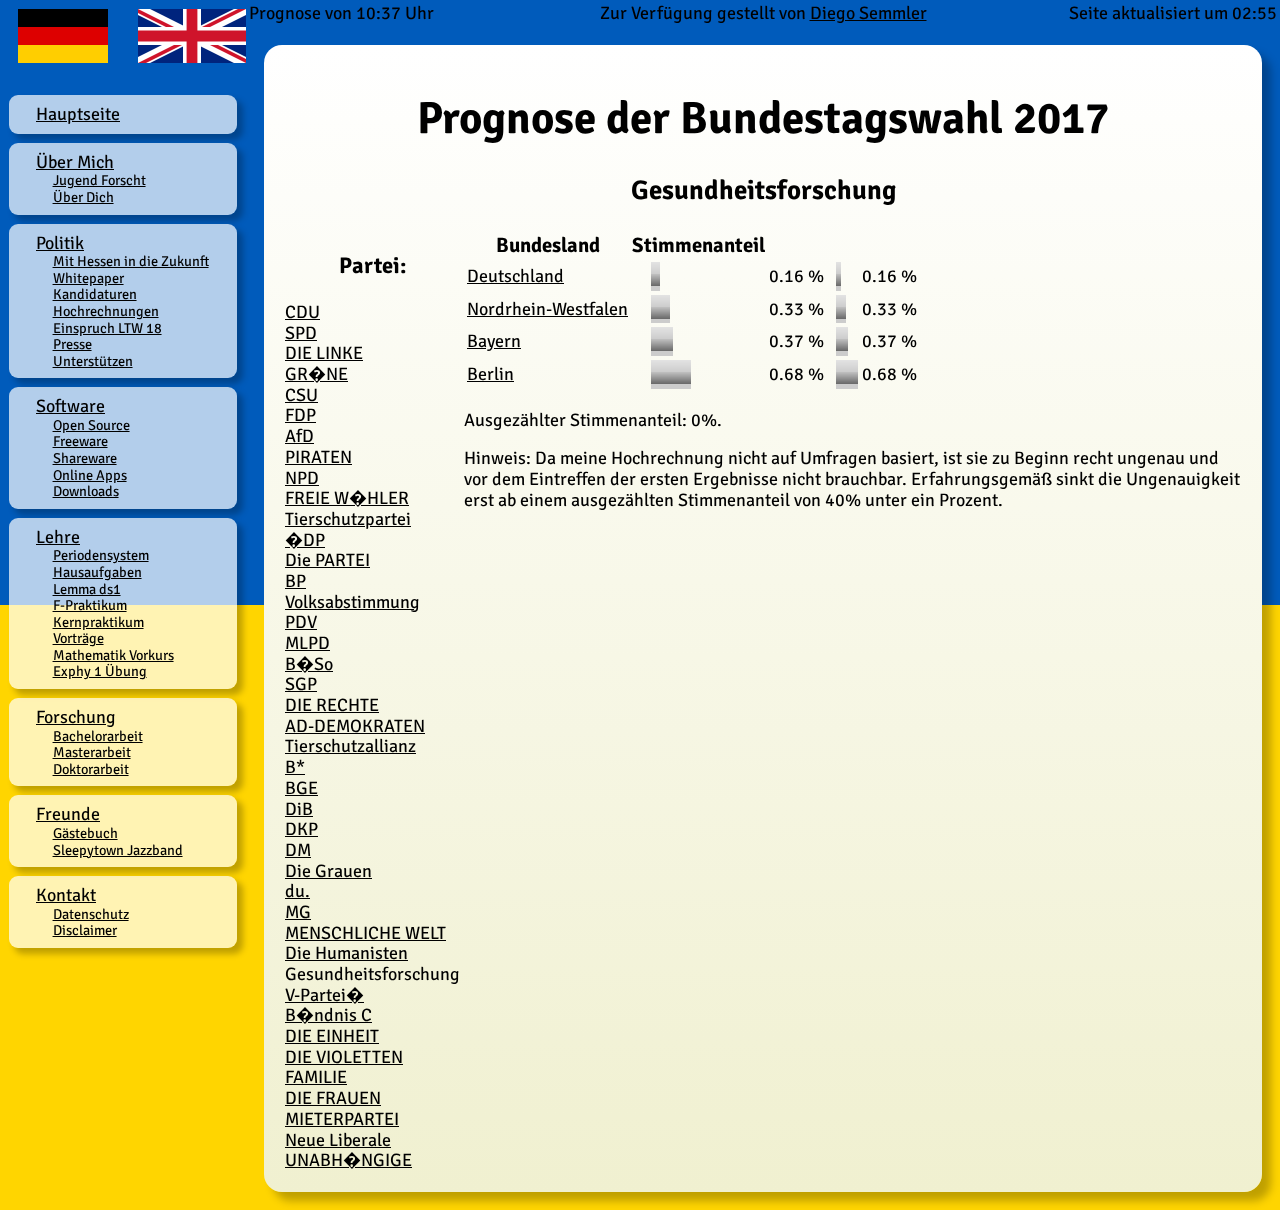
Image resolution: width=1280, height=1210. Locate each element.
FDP (300, 415)
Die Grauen (328, 871)
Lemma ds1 (87, 589)
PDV (301, 622)
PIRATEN (318, 457)
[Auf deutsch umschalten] (64, 54)
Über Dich (83, 197)
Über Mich (75, 162)
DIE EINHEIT (332, 1036)
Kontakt (66, 895)
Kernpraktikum (98, 622)
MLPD (307, 643)
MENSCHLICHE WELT (365, 933)
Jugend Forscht (99, 180)
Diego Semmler (868, 13)
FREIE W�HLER (347, 498)
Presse (72, 344)
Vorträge (78, 638)
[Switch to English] (187, 54)
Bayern (494, 341)
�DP (305, 540)
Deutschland (515, 276)
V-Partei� (324, 995)
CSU (301, 395)
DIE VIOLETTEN (344, 1057)
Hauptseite (78, 114)
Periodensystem (101, 555)
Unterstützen (93, 361)
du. (297, 891)
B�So (309, 664)
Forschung (76, 717)
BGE (301, 788)
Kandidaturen (95, 294)
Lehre (58, 537)
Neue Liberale (338, 1140)
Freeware (80, 441)
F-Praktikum (90, 605)
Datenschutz (91, 914)
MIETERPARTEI (342, 1119)
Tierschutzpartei (348, 519)
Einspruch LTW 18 (107, 328)
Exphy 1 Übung (100, 671)
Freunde (68, 814)
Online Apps (90, 475)
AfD (299, 436)
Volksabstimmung (352, 602)
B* (295, 767)
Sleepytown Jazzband (118, 850)
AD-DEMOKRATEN (355, 726)
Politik (60, 243)
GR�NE (316, 374)
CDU (302, 312)
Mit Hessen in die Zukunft (131, 261)
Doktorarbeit (91, 769)
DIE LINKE (324, 353)
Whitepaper (88, 278)
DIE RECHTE (332, 705)
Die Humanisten (346, 953)
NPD (302, 478)
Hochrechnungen (106, 311)
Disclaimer (85, 930)
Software (70, 406)
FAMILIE (316, 1077)
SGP (301, 684)
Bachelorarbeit (98, 736)
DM (298, 850)
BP (295, 581)
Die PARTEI (327, 560)
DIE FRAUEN (333, 1098)
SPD (301, 333)
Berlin (490, 374)
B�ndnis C (328, 1015)
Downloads (86, 491)
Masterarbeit (92, 752)
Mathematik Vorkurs (113, 655)
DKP (301, 829)
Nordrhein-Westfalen (547, 309)
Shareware (85, 458)
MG (298, 912)
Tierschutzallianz (350, 746)
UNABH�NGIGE (348, 1160)
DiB (299, 809)
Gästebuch (85, 833)
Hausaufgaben (97, 572)
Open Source (91, 425)
